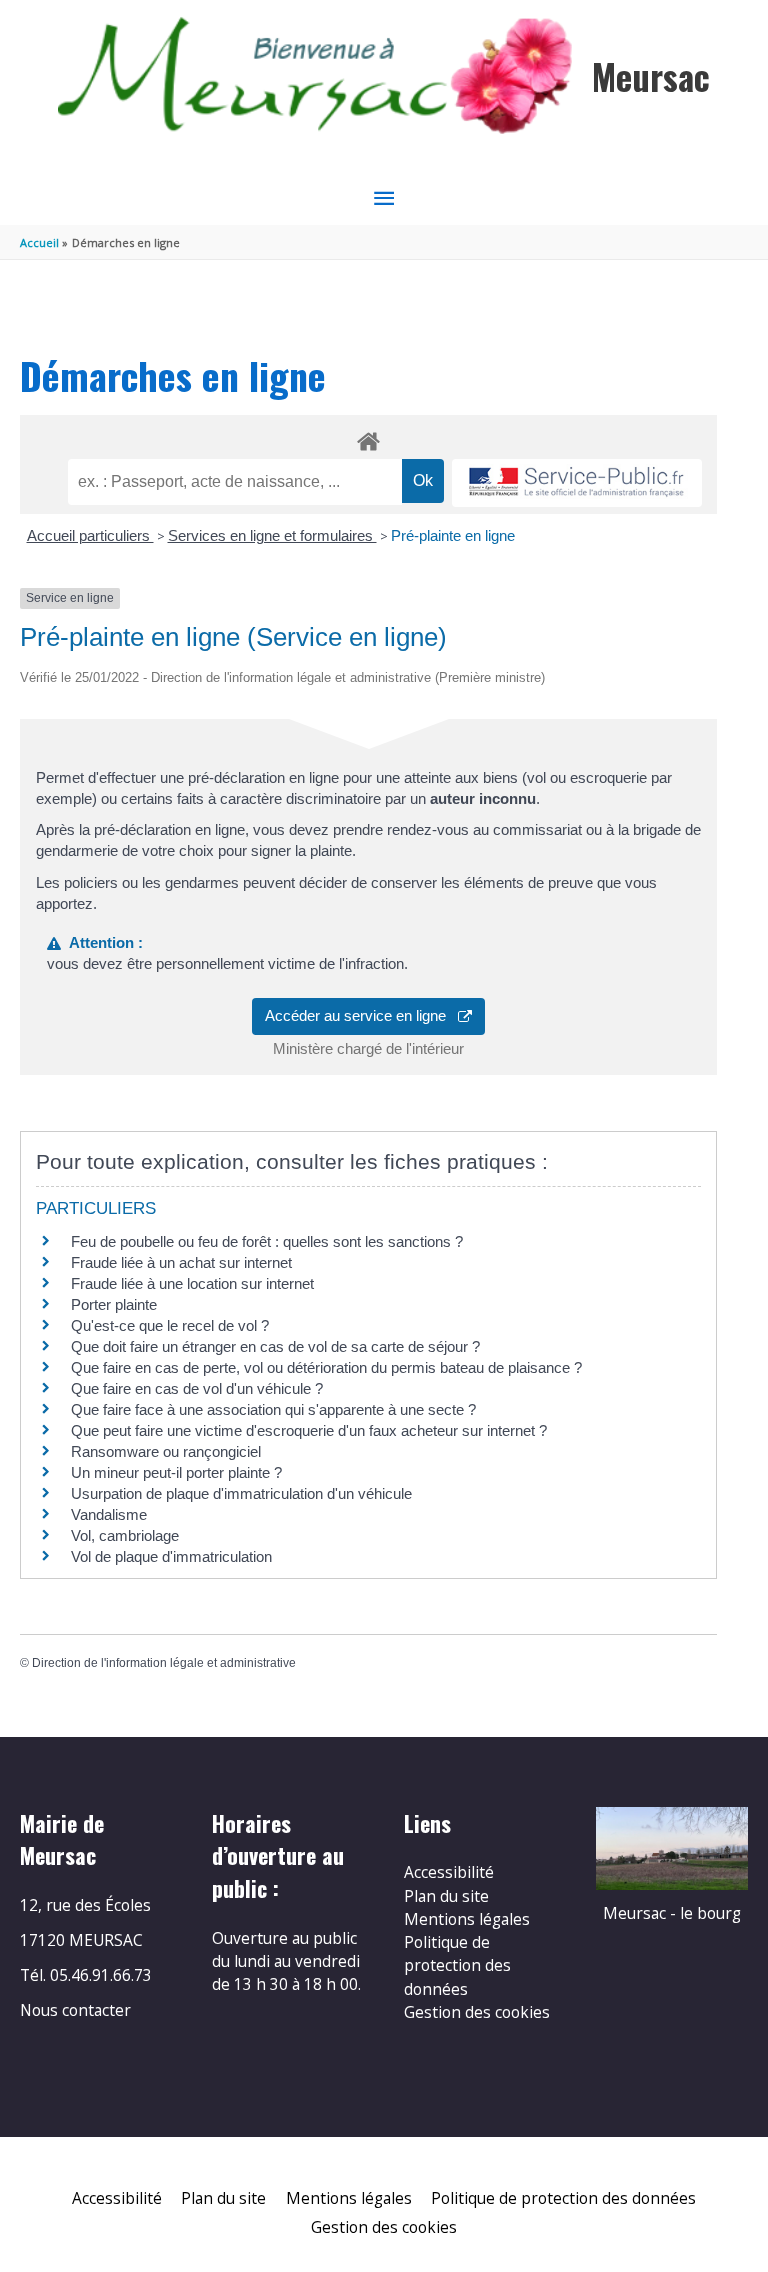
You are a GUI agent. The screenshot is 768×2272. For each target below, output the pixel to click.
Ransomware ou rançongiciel (166, 1451)
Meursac (651, 76)
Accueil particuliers (90, 535)
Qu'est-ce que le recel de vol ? (170, 1325)
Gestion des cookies (477, 2012)
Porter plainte (114, 1304)
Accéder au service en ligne (361, 1015)
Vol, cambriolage (125, 1535)
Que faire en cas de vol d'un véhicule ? (197, 1388)
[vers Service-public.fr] (577, 483)
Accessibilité (449, 1872)
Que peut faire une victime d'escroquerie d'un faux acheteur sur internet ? (309, 1430)
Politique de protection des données (457, 1965)
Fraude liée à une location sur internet (192, 1283)
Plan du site (446, 1896)
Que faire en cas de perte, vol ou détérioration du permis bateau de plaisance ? (326, 1367)
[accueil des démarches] (368, 438)
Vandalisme (109, 1514)
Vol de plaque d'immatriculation (171, 1556)
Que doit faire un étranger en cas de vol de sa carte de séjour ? (275, 1346)
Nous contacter (75, 2010)
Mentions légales (467, 1919)
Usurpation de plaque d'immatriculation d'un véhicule (241, 1493)
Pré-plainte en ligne (453, 535)
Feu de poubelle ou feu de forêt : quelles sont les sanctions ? (267, 1241)
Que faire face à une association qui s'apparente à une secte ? (273, 1409)
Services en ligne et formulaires (272, 535)
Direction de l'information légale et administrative (164, 1663)
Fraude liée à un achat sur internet (181, 1262)
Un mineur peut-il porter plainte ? (176, 1472)
